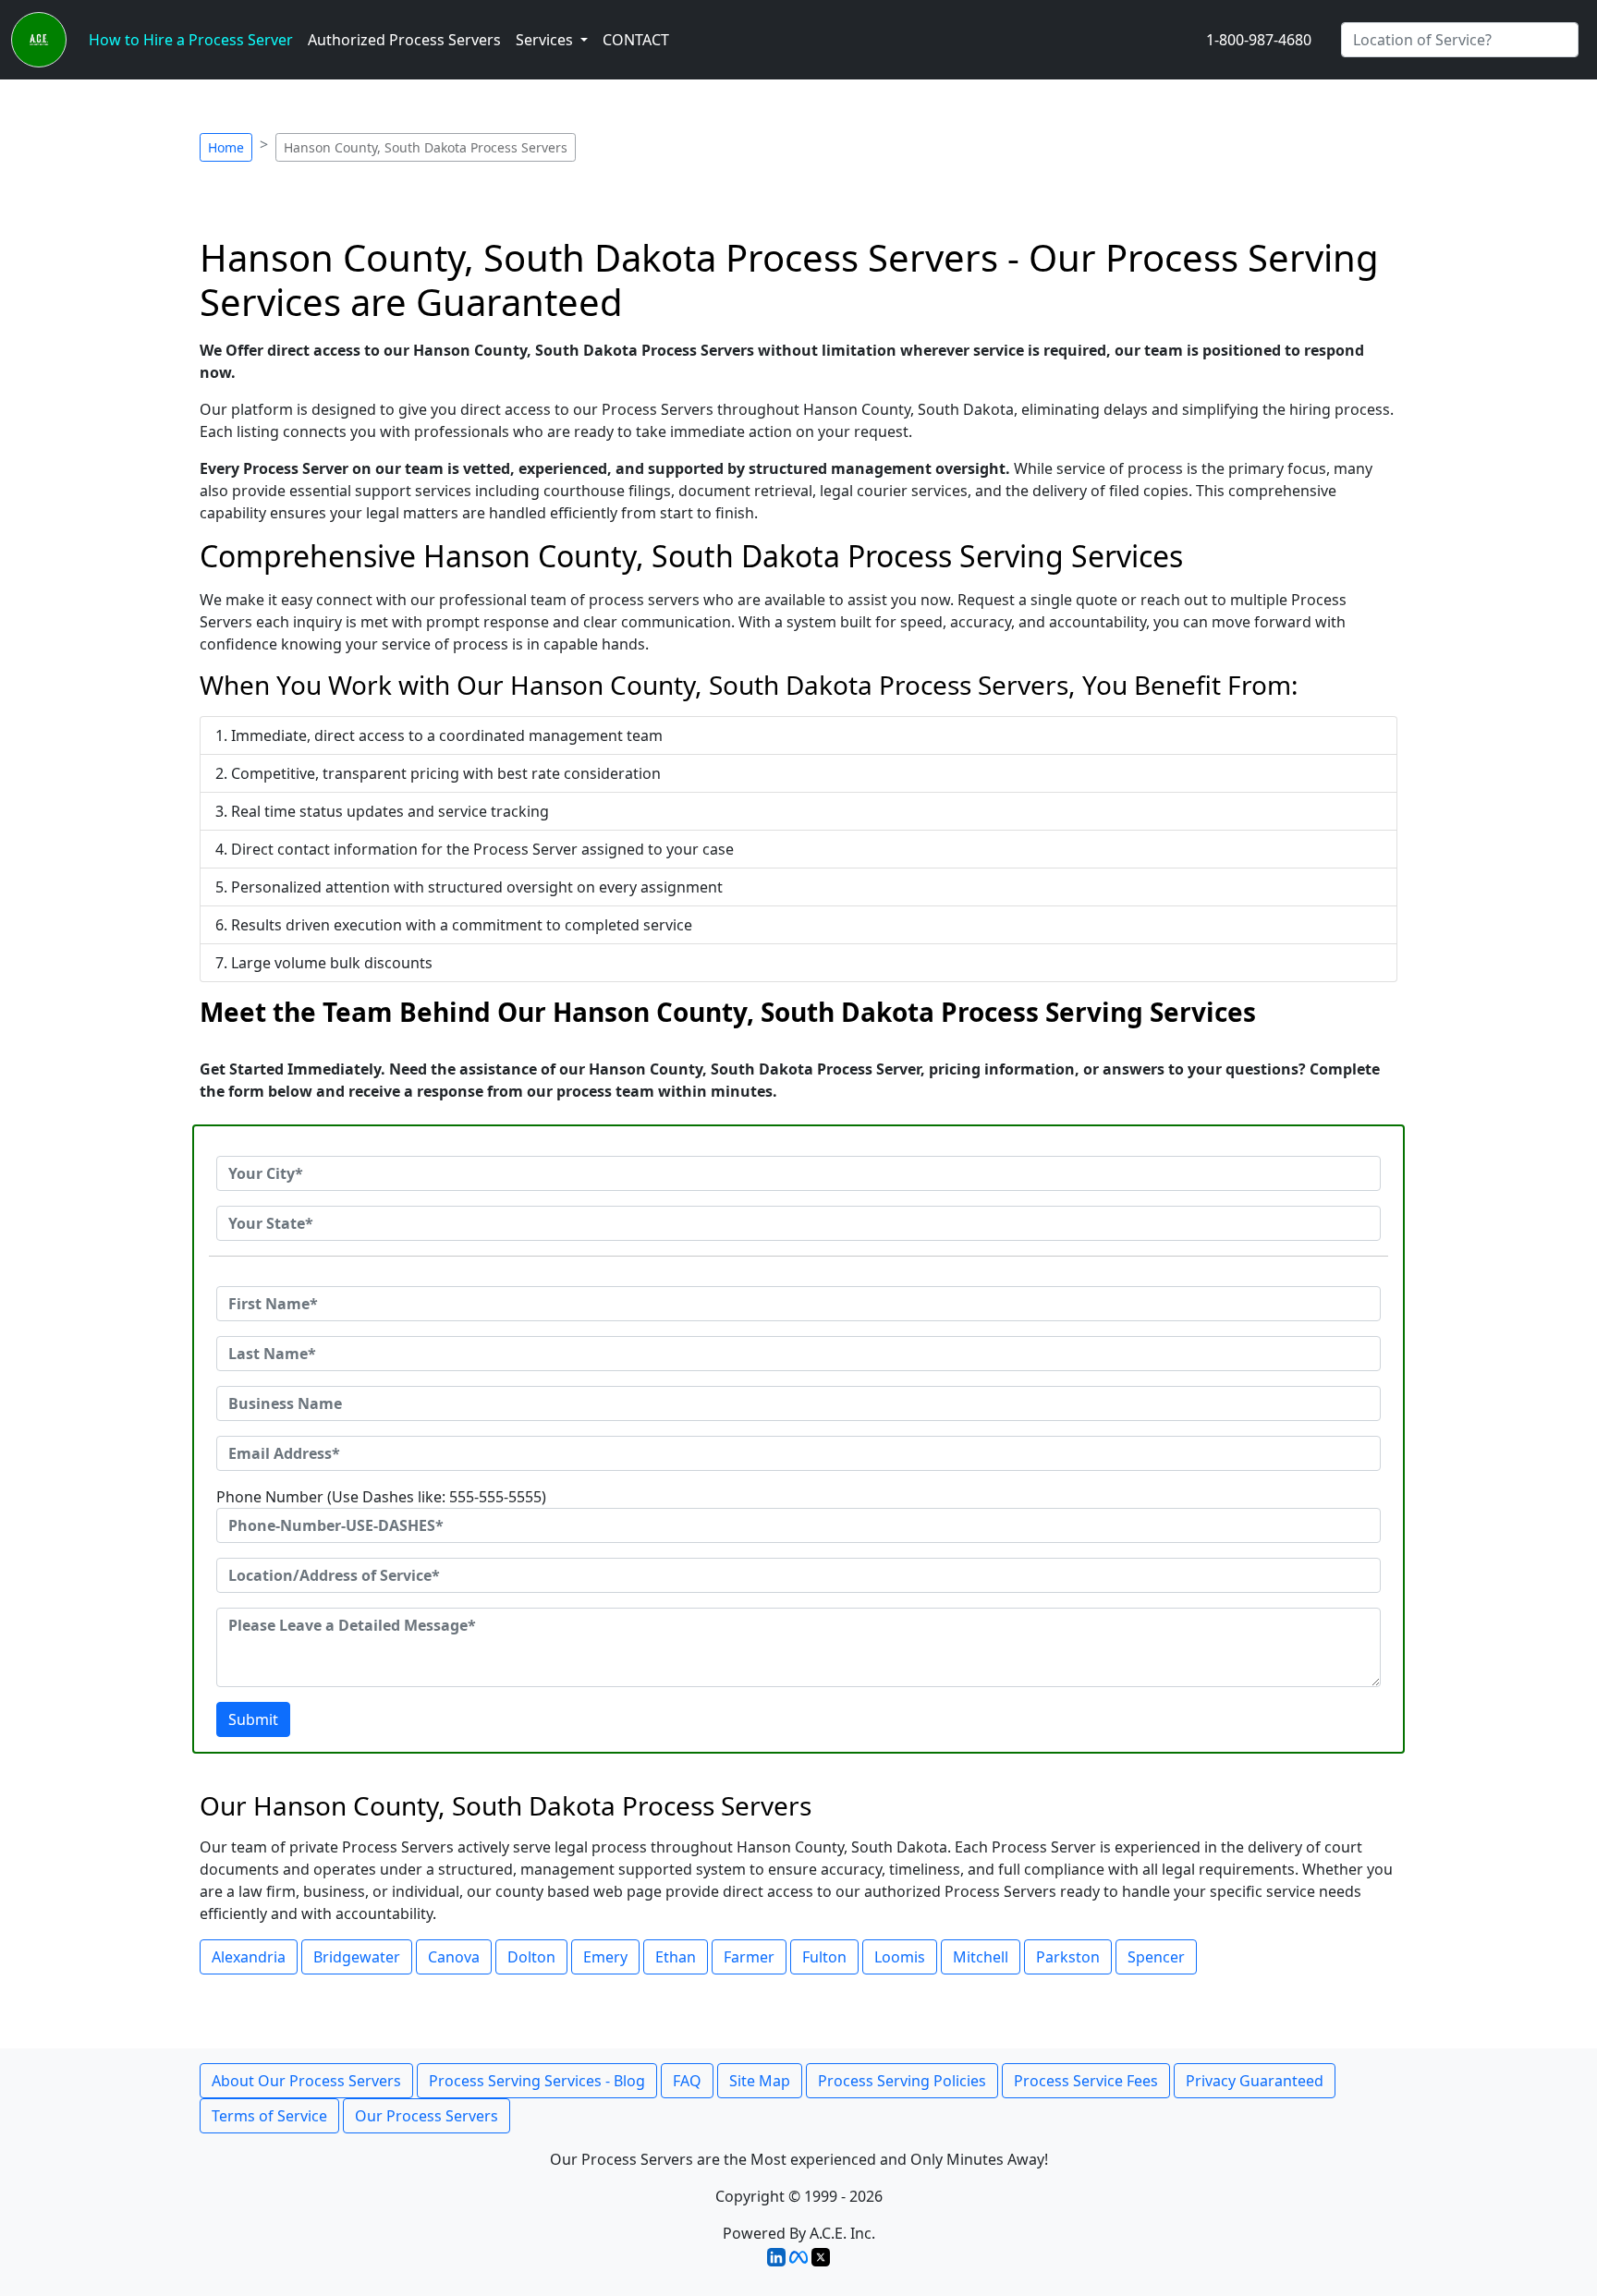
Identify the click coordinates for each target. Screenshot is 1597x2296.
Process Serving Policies (902, 2081)
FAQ (687, 2081)
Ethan (676, 1957)
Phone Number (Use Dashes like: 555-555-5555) (381, 1497)
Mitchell (981, 1957)
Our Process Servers (427, 2116)
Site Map (760, 2081)
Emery (605, 1957)
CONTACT (636, 40)
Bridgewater (357, 1957)
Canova (454, 1957)
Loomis (900, 1957)
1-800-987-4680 (1259, 40)
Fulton (824, 1957)
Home (226, 147)
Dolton (531, 1957)
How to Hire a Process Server (191, 40)
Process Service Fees (1086, 2081)
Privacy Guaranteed (1255, 2081)
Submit (253, 1719)
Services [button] (546, 40)
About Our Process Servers (306, 2081)
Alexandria (249, 1957)
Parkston (1068, 1957)
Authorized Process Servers (404, 40)
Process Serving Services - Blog (537, 2081)
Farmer (749, 1957)
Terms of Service (269, 2116)
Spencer (1156, 1957)
